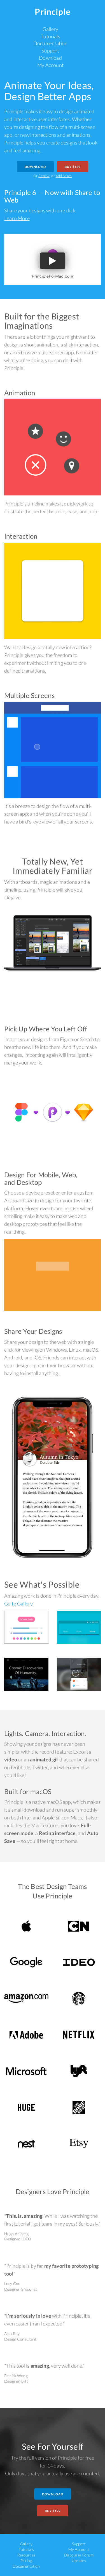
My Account (50, 65)
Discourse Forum (79, 2555)
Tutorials (50, 36)
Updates (79, 2561)
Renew (44, 176)
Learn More (17, 218)
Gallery (50, 29)
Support (50, 50)
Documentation (50, 43)
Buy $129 (73, 167)
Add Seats (64, 176)
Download (50, 58)
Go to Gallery (18, 1604)
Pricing (26, 2561)
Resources (26, 2555)
